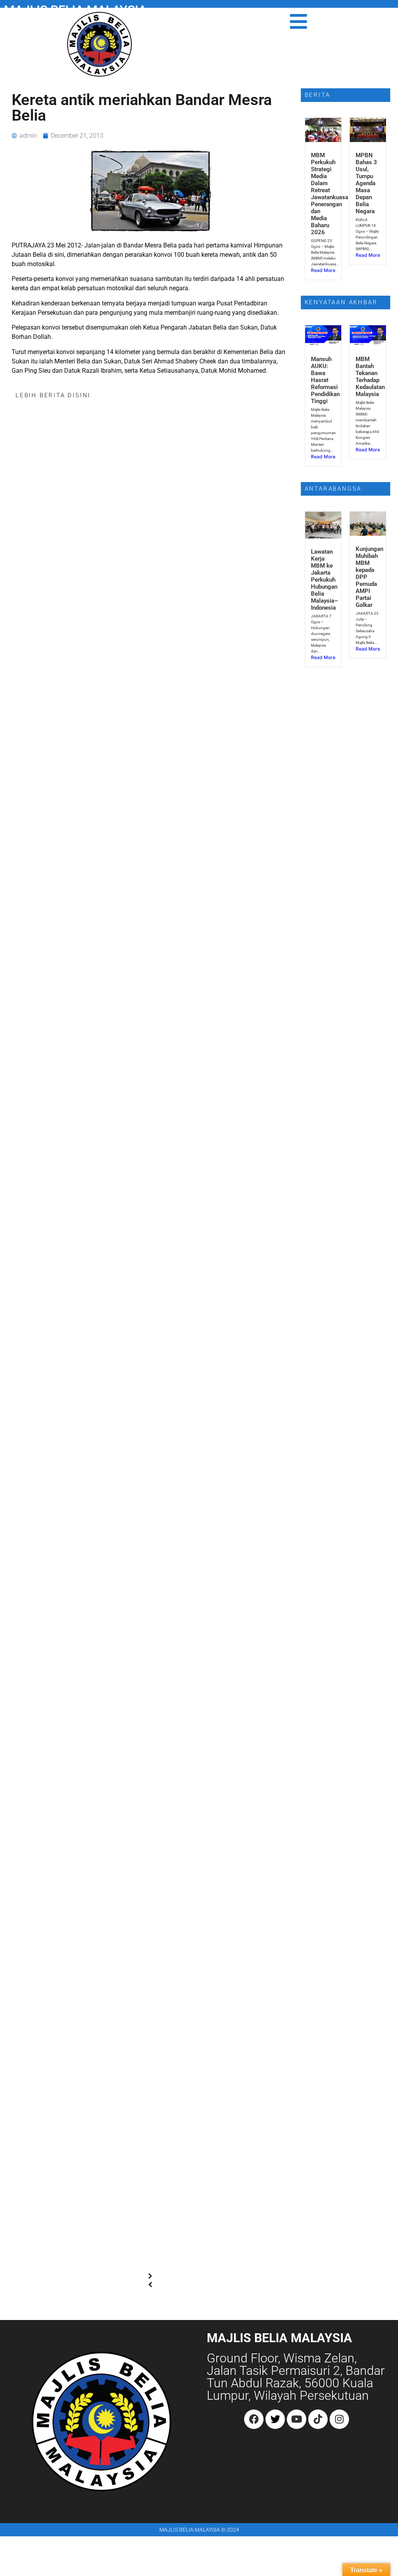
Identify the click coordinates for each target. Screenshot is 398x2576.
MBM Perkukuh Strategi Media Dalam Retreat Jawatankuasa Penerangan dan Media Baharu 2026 (330, 194)
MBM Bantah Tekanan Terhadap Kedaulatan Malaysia (370, 377)
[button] (150, 2276)
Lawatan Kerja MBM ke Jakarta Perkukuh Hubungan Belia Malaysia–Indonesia (325, 580)
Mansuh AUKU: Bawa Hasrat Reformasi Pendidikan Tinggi (325, 380)
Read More (323, 270)
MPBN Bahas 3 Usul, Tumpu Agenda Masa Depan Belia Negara (366, 183)
